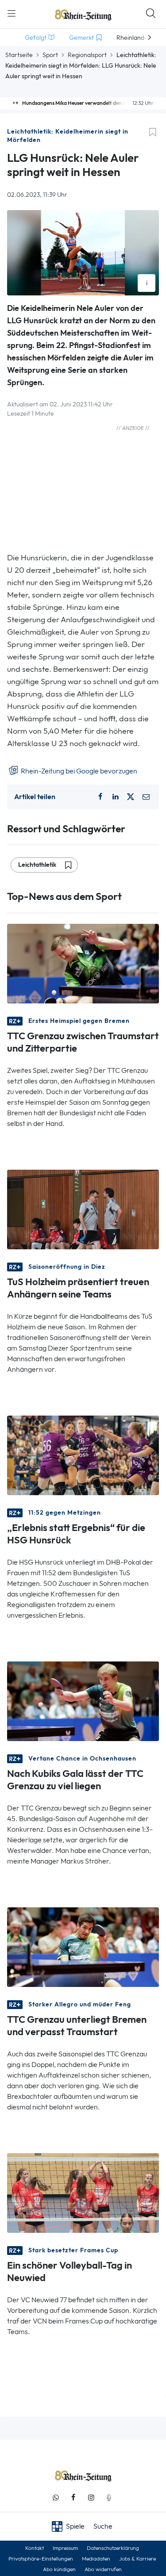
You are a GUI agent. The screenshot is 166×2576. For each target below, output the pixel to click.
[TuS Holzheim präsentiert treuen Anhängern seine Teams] (83, 1209)
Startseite (19, 55)
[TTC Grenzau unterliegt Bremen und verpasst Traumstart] (83, 1946)
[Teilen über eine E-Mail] (146, 797)
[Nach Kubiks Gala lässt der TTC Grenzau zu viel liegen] (83, 1701)
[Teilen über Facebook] (100, 797)
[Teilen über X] (131, 797)
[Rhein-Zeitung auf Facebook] (73, 2498)
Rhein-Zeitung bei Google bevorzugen (78, 771)
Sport (50, 55)
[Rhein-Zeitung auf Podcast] (109, 2498)
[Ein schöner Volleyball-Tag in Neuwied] (83, 2192)
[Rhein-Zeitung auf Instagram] (91, 2498)
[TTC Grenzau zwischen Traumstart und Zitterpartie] (83, 963)
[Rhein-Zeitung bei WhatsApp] (56, 2498)
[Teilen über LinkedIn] (116, 797)
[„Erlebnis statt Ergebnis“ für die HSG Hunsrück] (83, 1455)
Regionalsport (87, 55)
